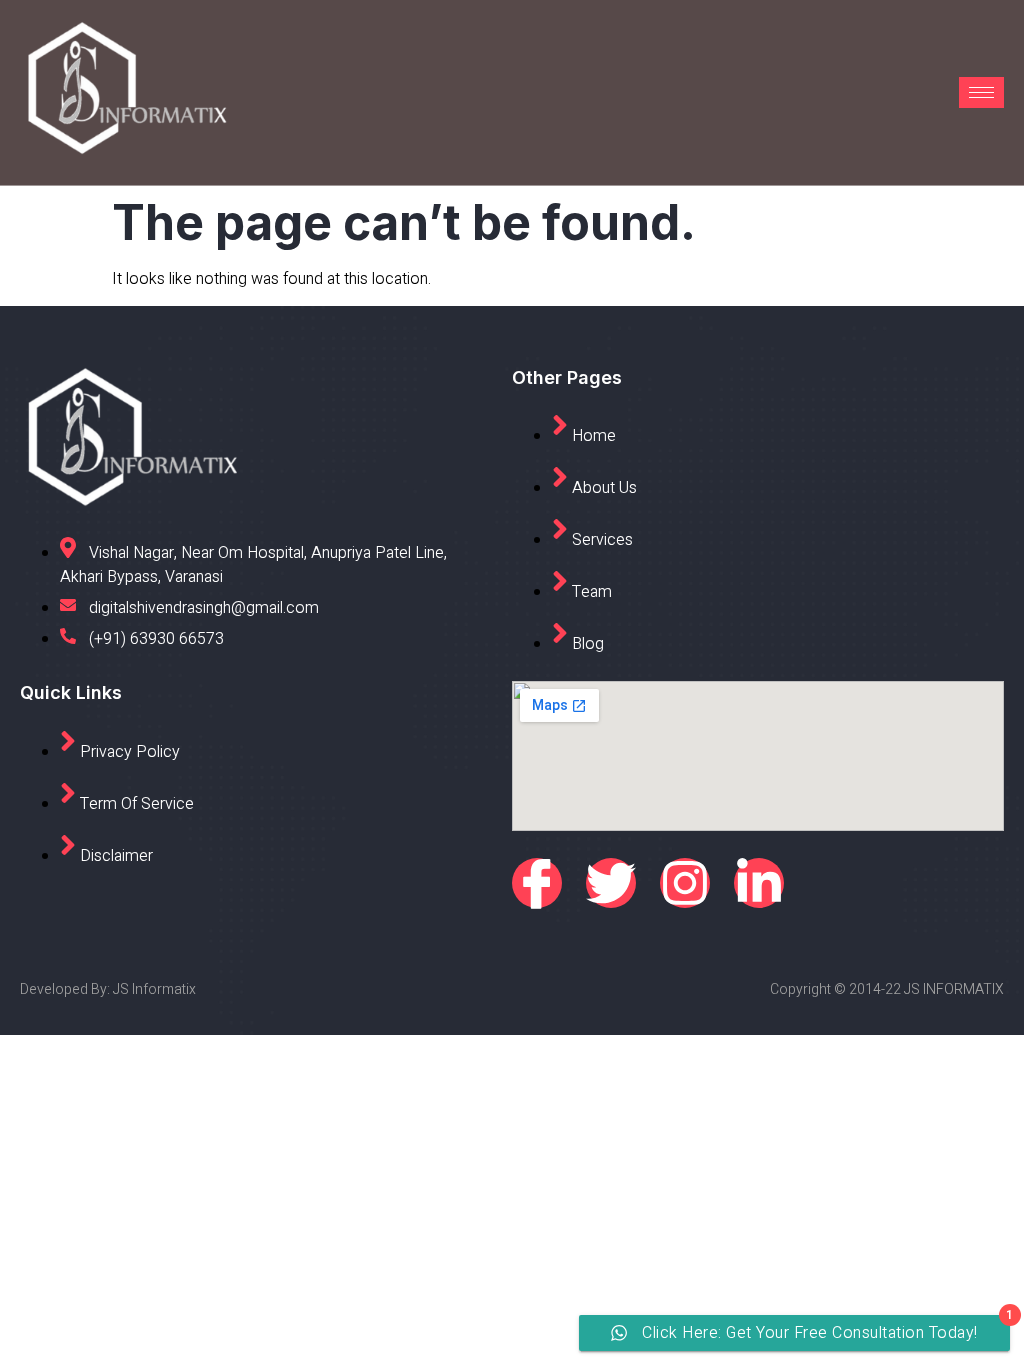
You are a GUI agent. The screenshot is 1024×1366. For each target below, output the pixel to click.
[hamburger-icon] (981, 92)
